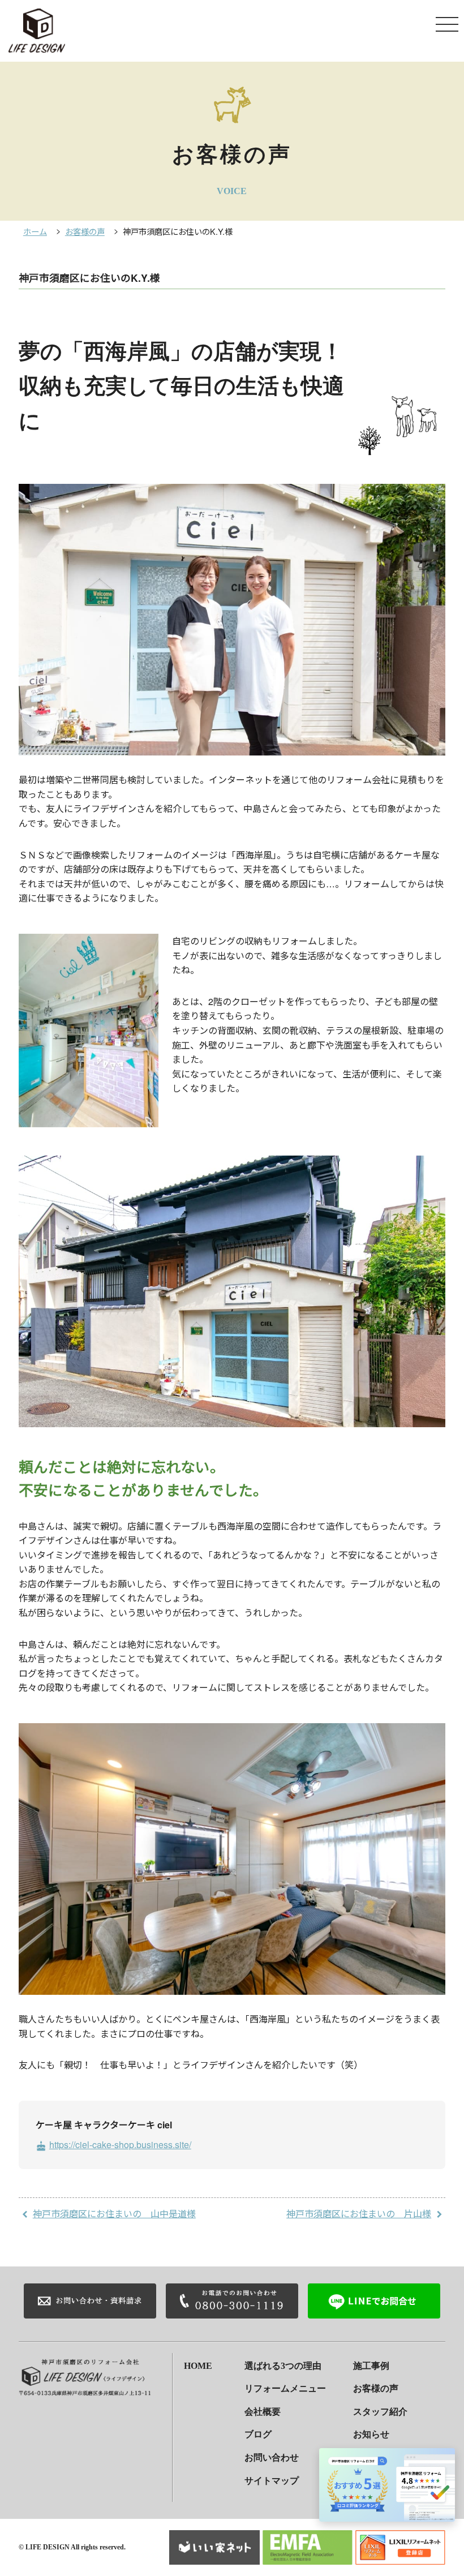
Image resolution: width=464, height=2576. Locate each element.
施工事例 (371, 2366)
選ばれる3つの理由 (283, 2366)
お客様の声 (85, 231)
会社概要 (263, 2412)
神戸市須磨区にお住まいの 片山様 (359, 2214)
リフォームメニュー (285, 2388)
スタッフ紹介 (380, 2412)
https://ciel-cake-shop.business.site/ (113, 2144)
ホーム (35, 231)
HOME (198, 2366)
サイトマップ (272, 2481)
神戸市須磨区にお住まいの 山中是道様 (114, 2214)
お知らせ (371, 2434)
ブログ (258, 2434)
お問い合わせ (272, 2457)
